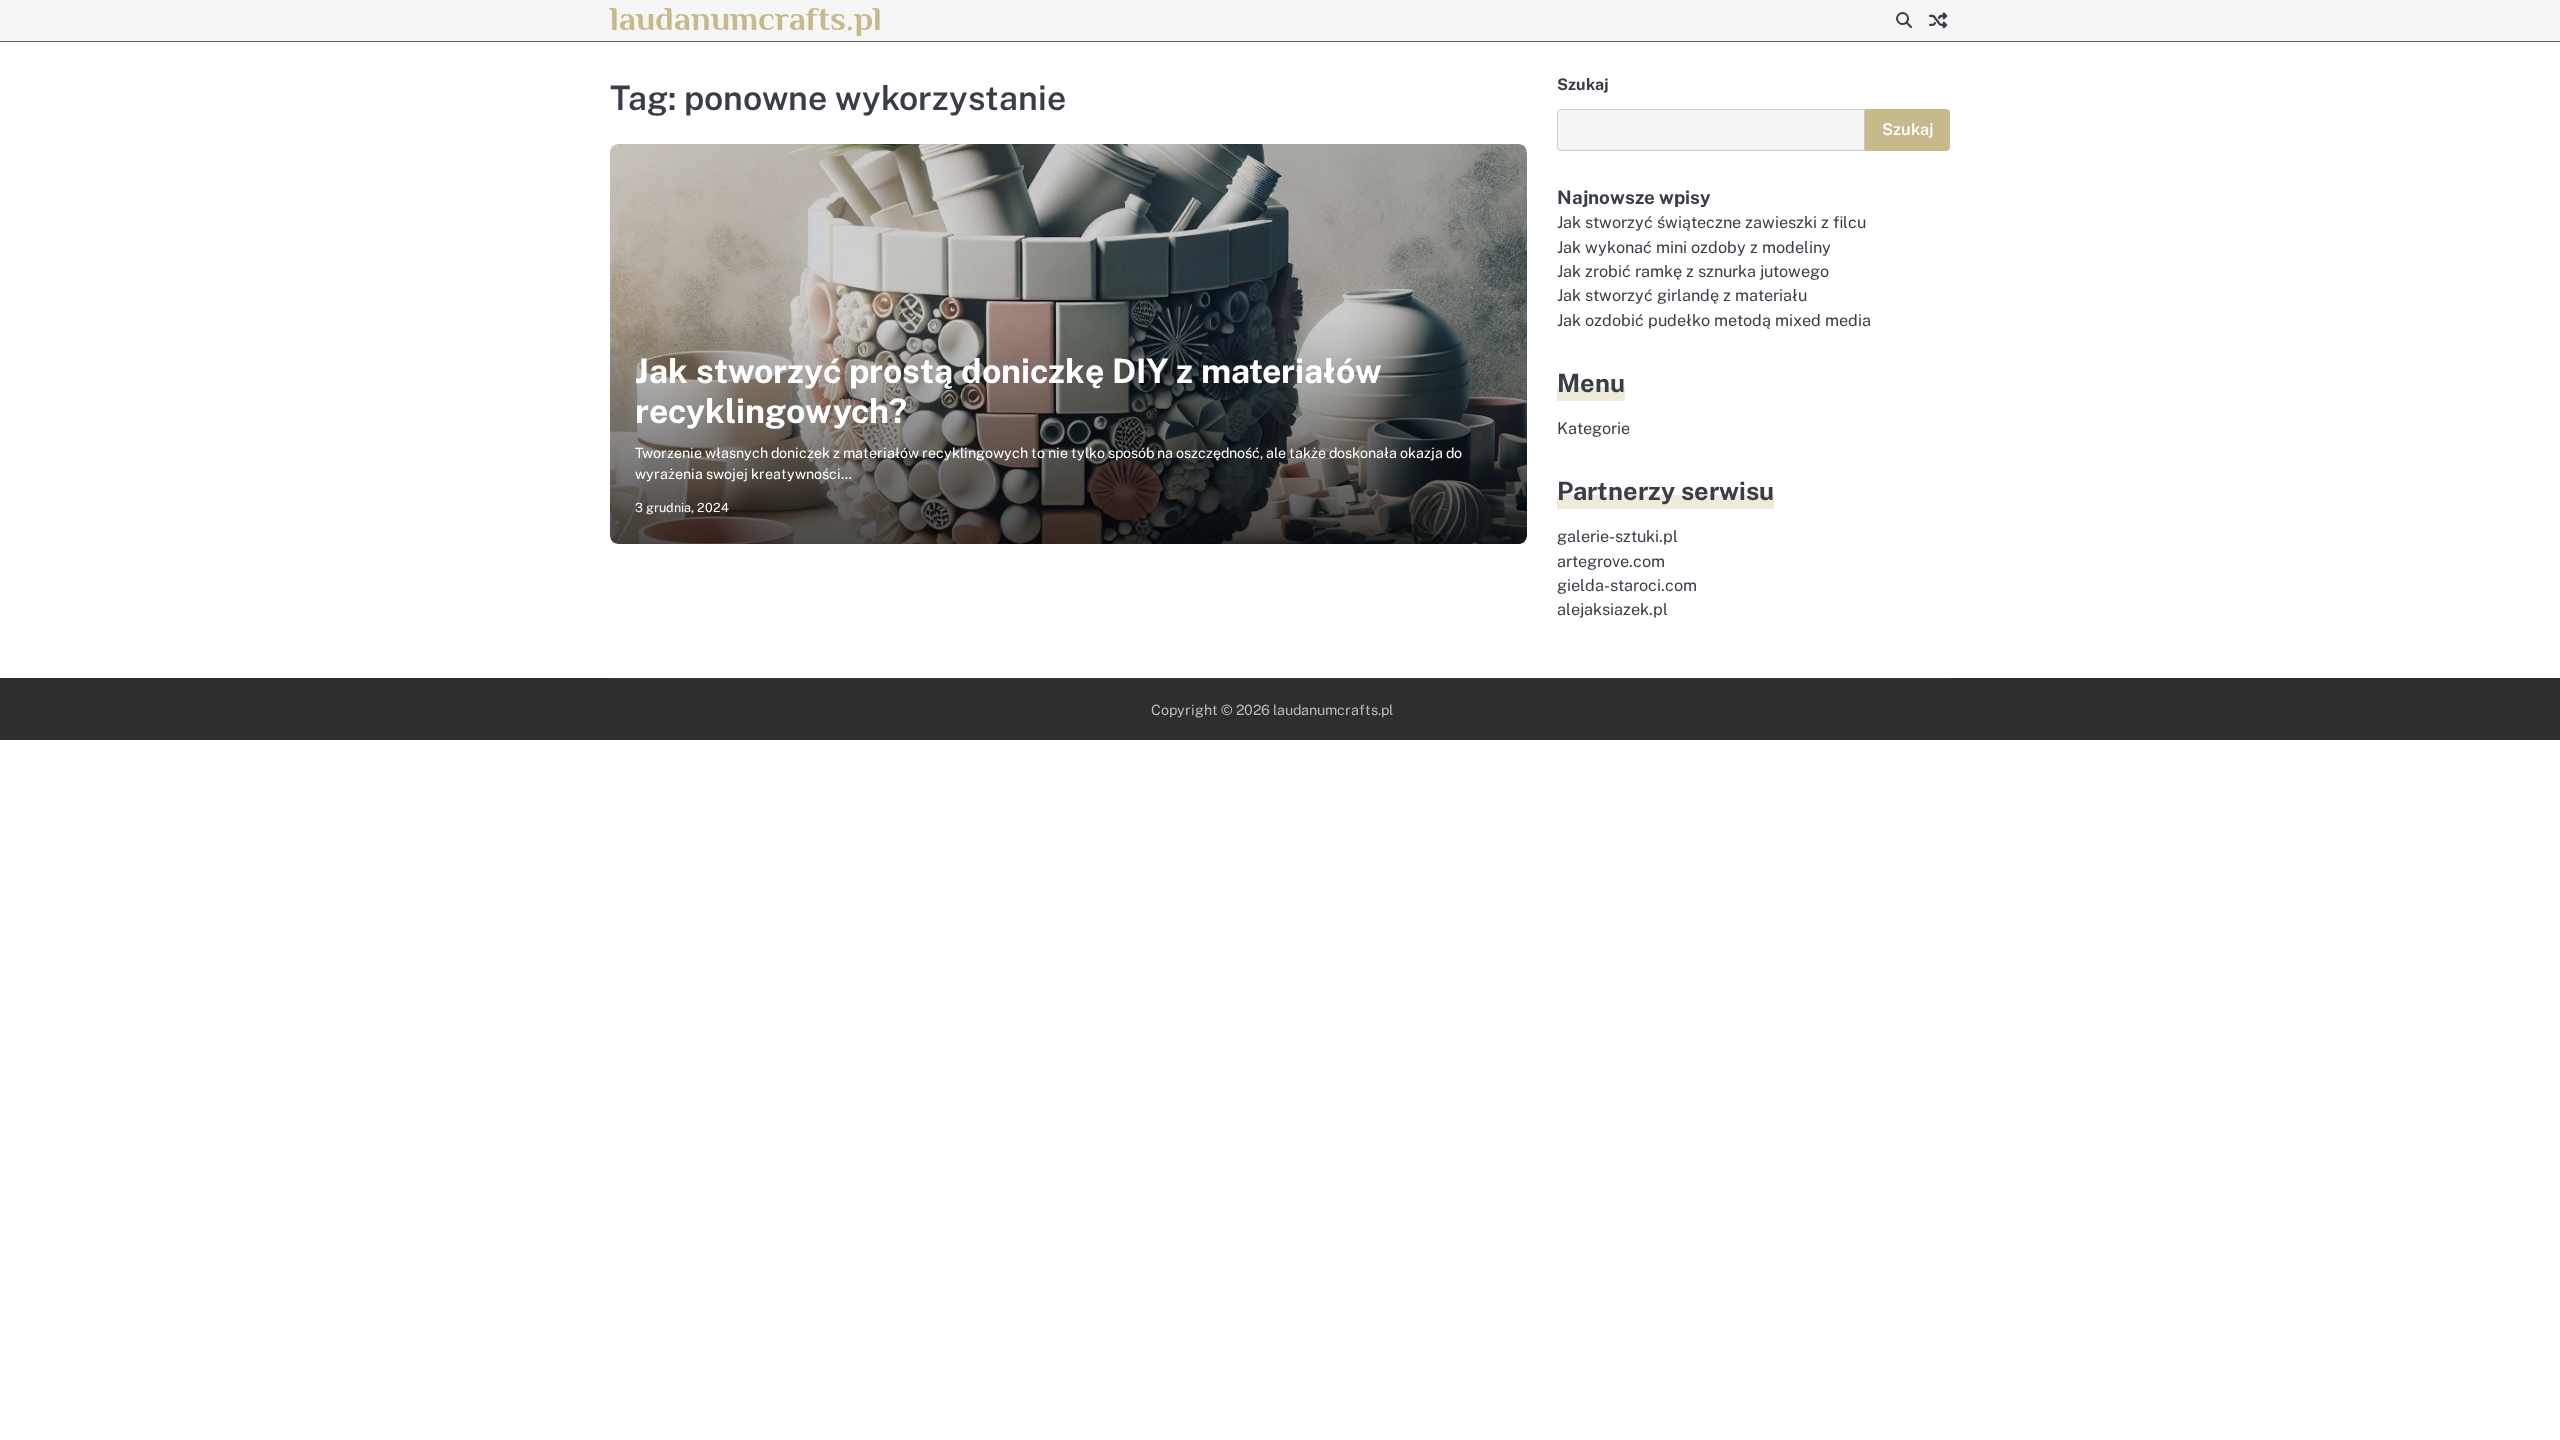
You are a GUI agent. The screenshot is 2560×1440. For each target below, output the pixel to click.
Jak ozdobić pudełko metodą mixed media (1714, 320)
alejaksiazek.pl (1612, 609)
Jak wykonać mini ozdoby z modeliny (1694, 247)
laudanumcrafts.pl (746, 18)
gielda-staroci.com (1627, 585)
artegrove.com (1611, 561)
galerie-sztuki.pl (1617, 536)
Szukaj (1583, 84)
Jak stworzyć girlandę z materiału (1682, 295)
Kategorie (1593, 428)
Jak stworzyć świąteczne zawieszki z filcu (1711, 222)
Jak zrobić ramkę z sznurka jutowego (1693, 271)
